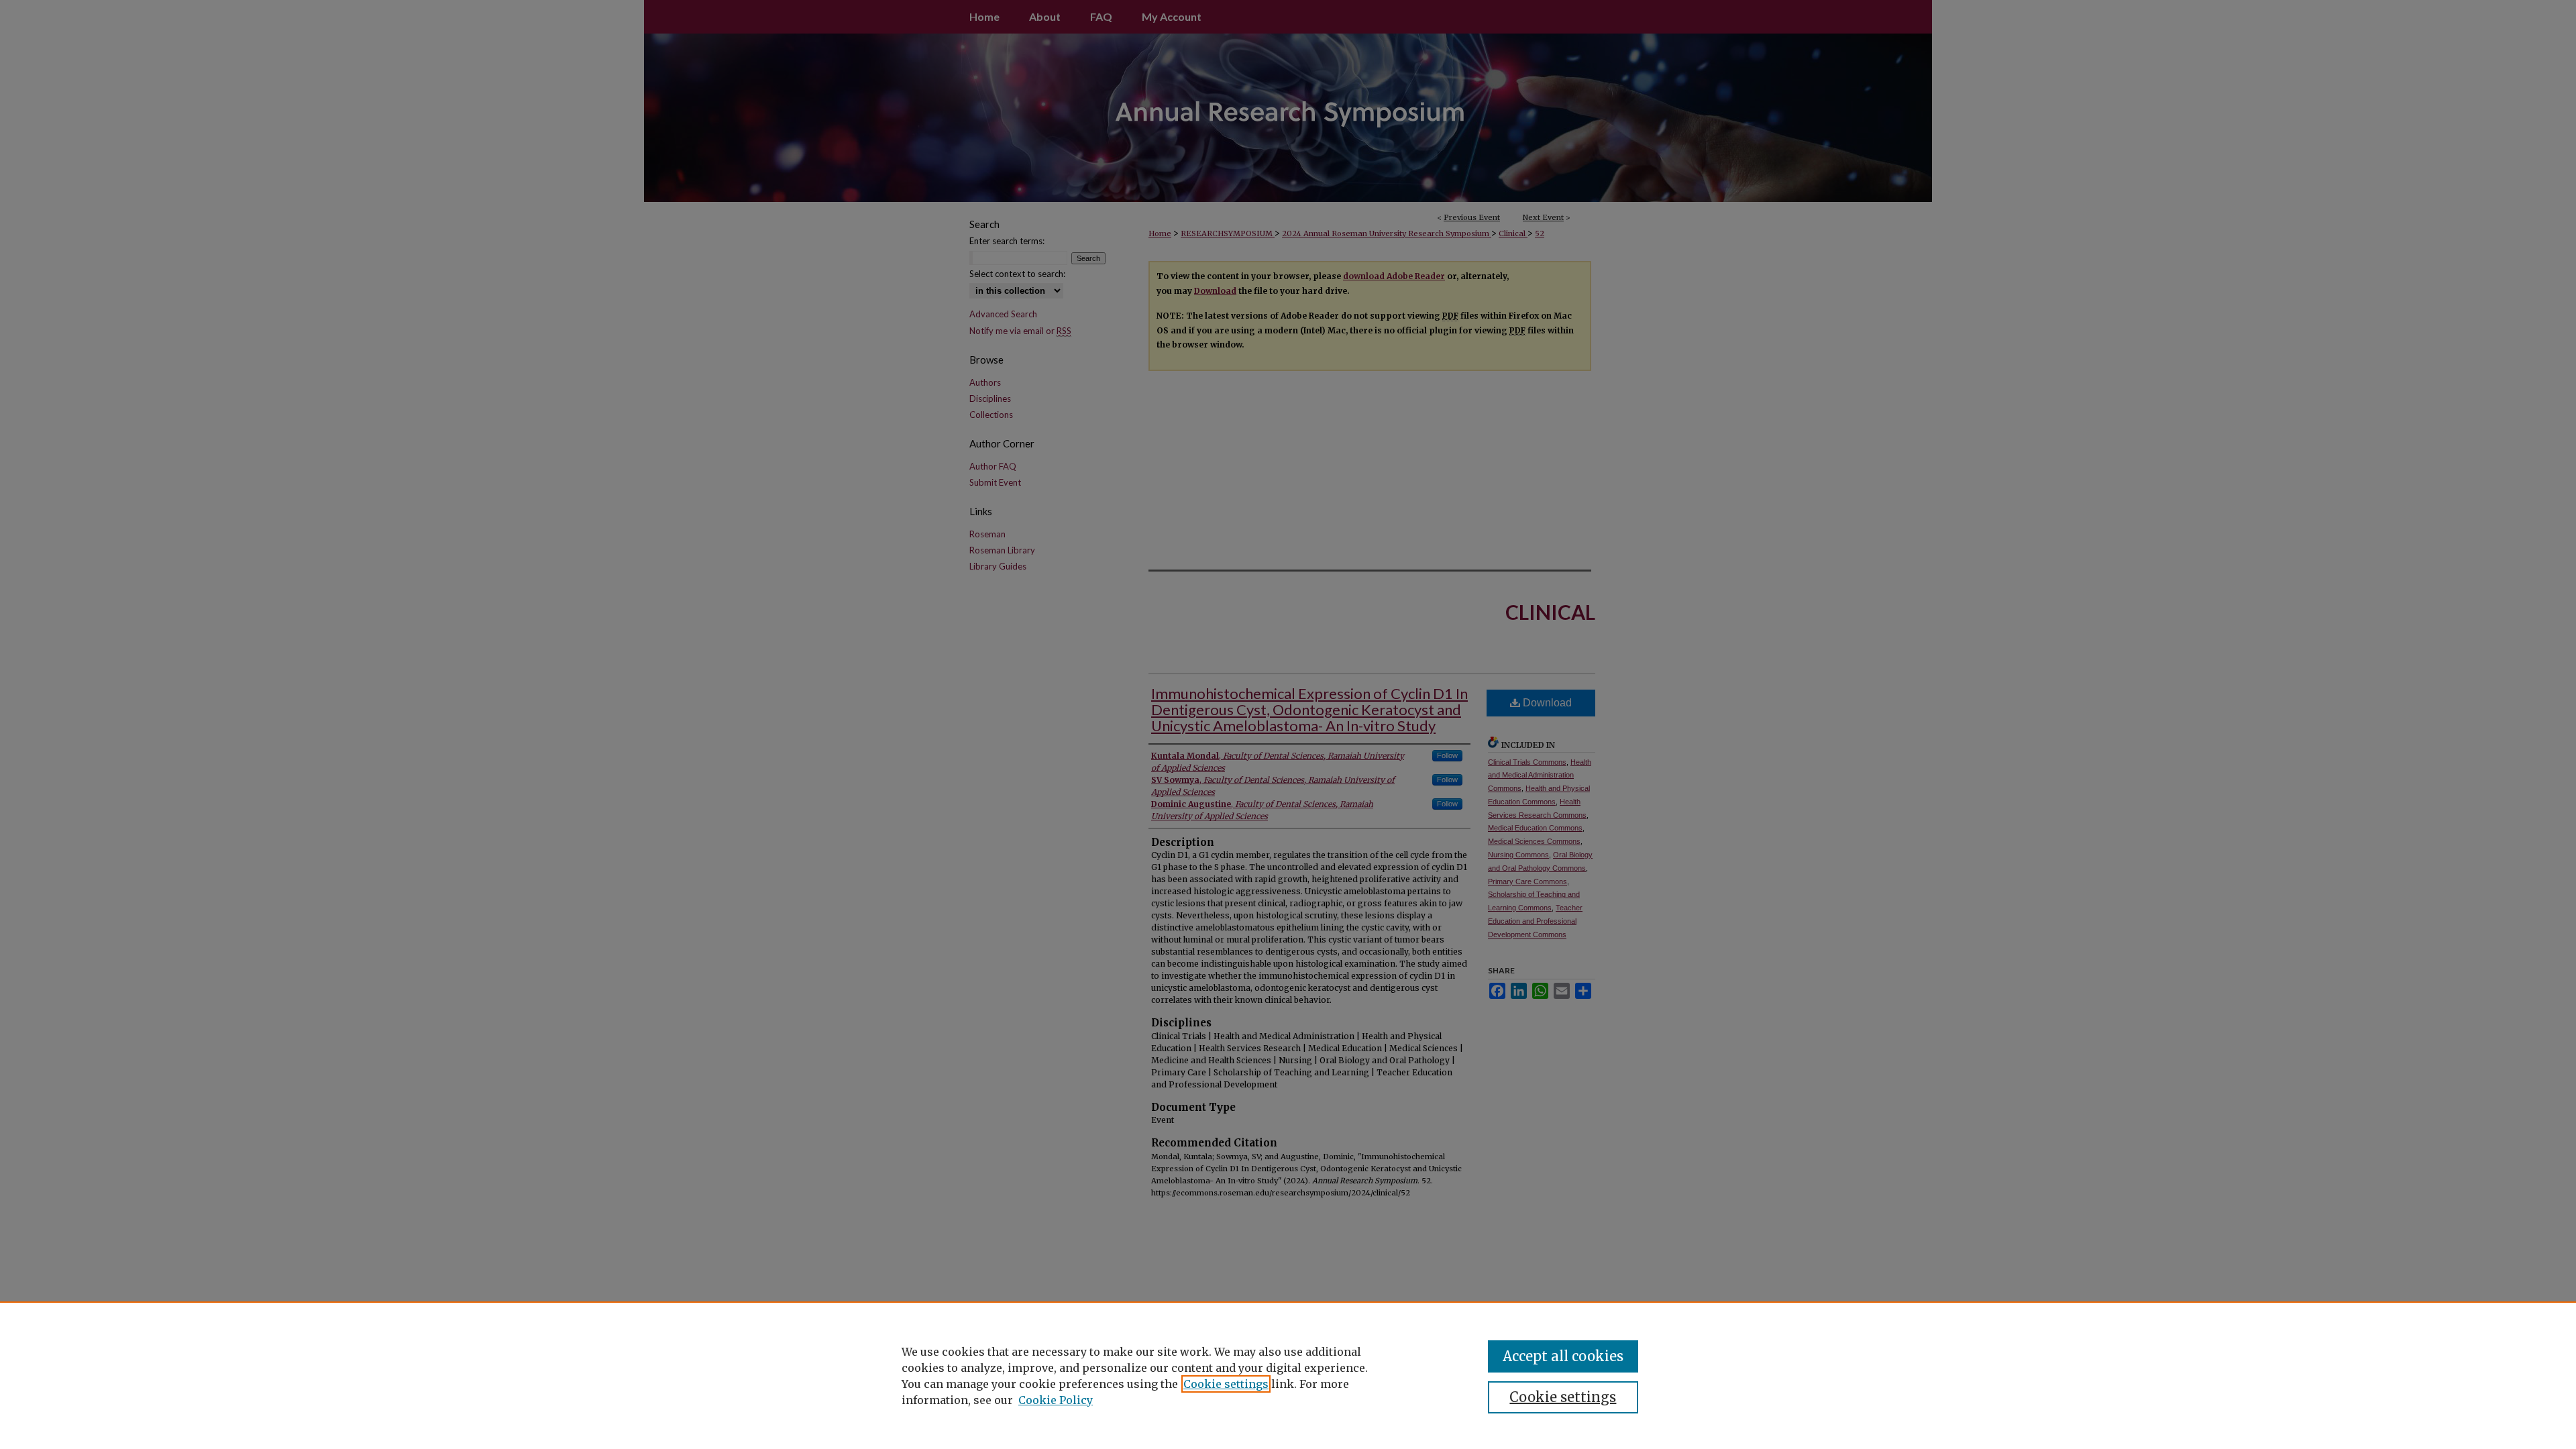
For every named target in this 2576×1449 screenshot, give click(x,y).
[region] (1288, 1375)
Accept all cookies (1563, 1356)
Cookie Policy (1056, 1400)
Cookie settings (1226, 1384)
